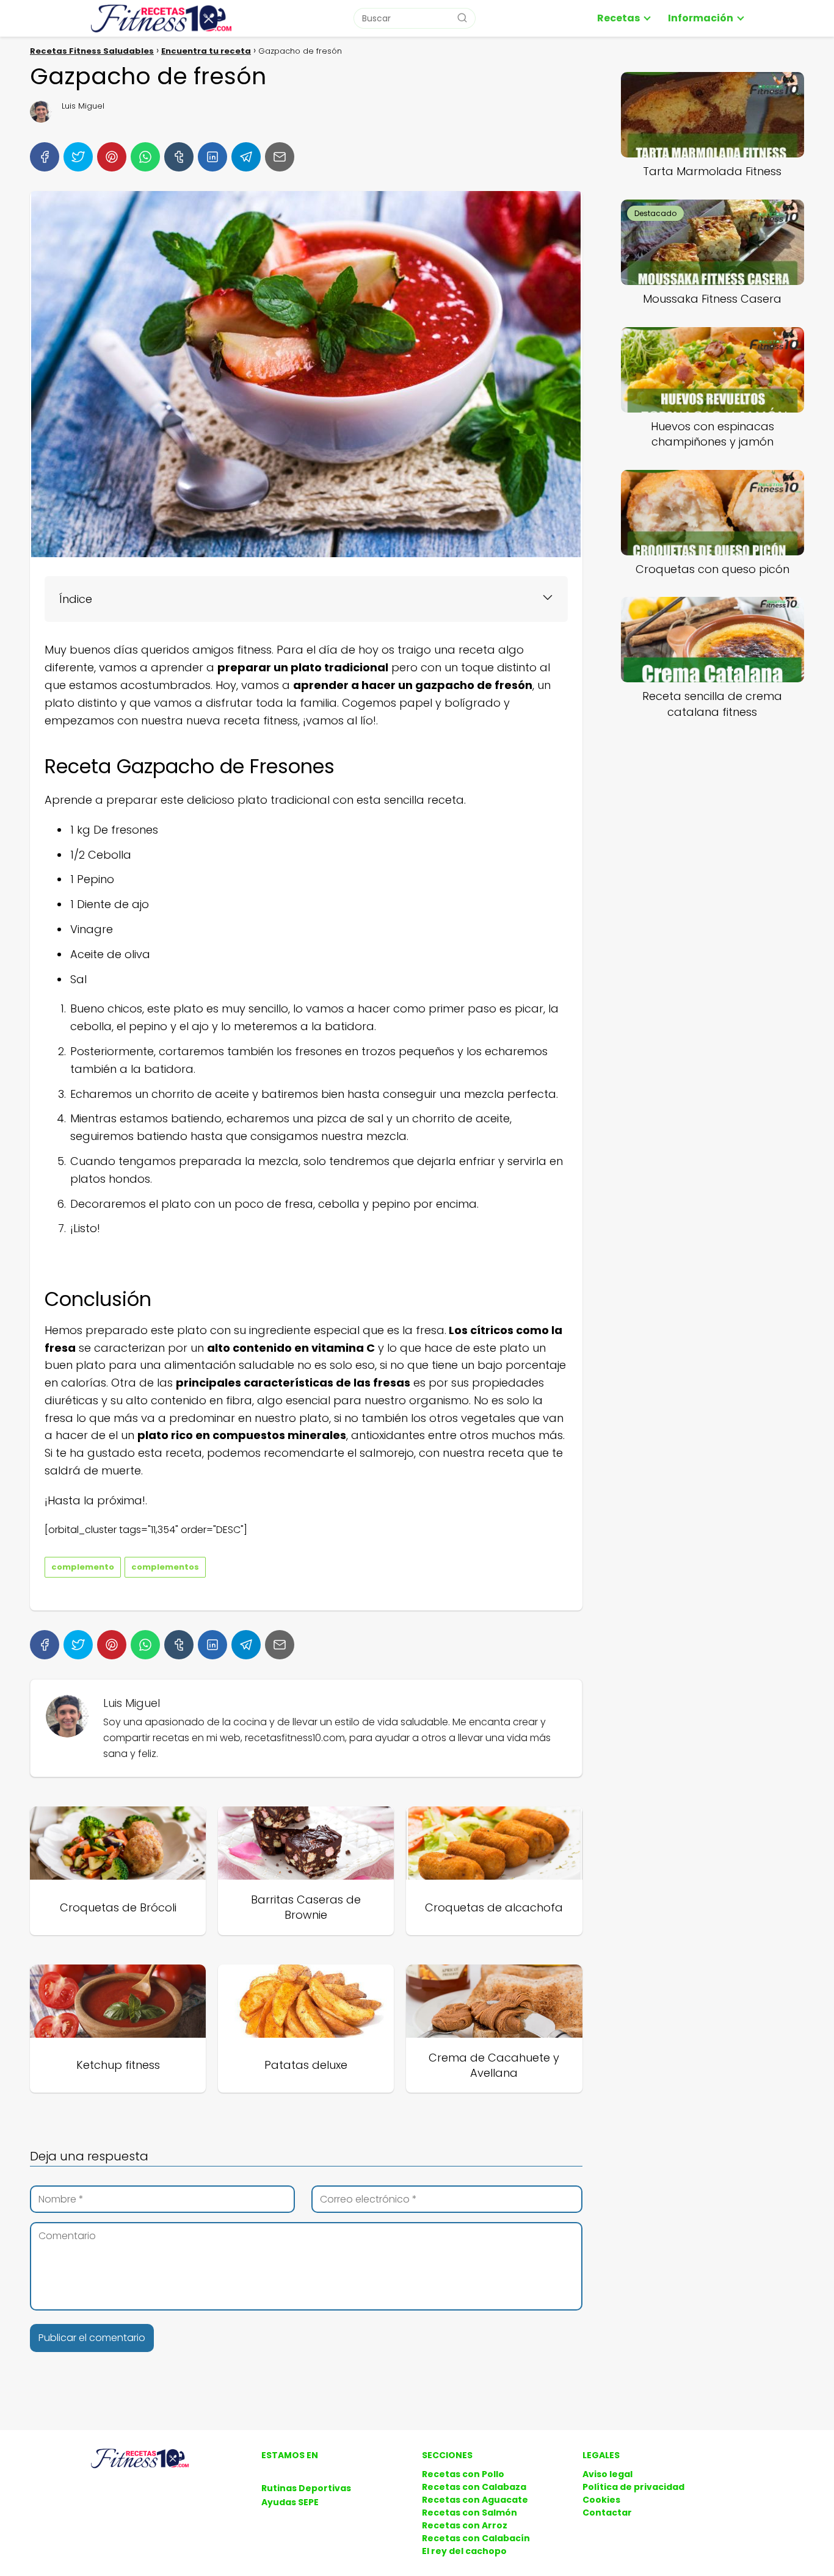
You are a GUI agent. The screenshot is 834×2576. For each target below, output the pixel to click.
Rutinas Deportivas (306, 2488)
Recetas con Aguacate (475, 2500)
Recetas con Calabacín (476, 2538)
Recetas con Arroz (465, 2525)
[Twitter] (78, 157)
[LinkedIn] (212, 157)
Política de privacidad (633, 2487)
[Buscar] (462, 18)
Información (701, 18)
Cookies (601, 2500)
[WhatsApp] (145, 157)
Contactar (607, 2513)
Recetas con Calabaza (474, 2487)
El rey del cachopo (464, 2551)
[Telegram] (246, 157)
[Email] (280, 157)
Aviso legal (607, 2474)
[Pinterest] (112, 157)
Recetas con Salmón (470, 2513)
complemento (83, 1567)
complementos (165, 1567)
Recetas (618, 18)
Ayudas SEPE (290, 2502)
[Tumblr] (179, 157)
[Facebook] (45, 157)
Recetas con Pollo (463, 2474)
